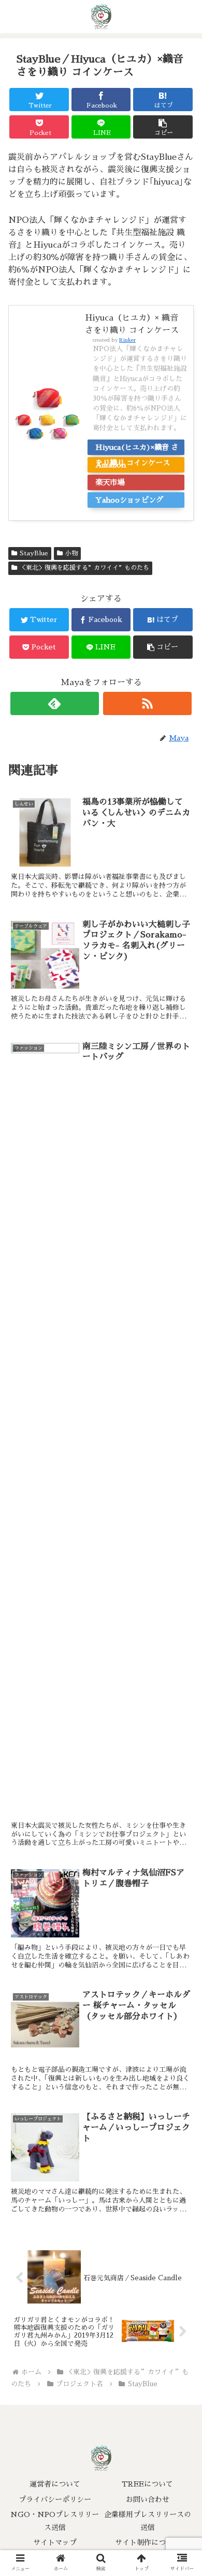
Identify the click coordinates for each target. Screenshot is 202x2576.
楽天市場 (110, 482)
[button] (163, 127)
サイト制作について (148, 2542)
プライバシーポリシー (55, 2499)
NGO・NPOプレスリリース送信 (55, 2521)
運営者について (55, 2484)
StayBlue (34, 553)
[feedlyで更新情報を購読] (55, 703)
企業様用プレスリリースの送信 (148, 2521)
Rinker (127, 340)
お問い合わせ (148, 2499)
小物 (71, 553)
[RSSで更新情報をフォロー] (148, 703)
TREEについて (147, 2484)
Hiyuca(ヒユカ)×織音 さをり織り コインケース (137, 449)
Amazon (111, 465)
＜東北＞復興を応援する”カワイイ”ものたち (84, 568)
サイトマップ (55, 2542)
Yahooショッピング (129, 500)
